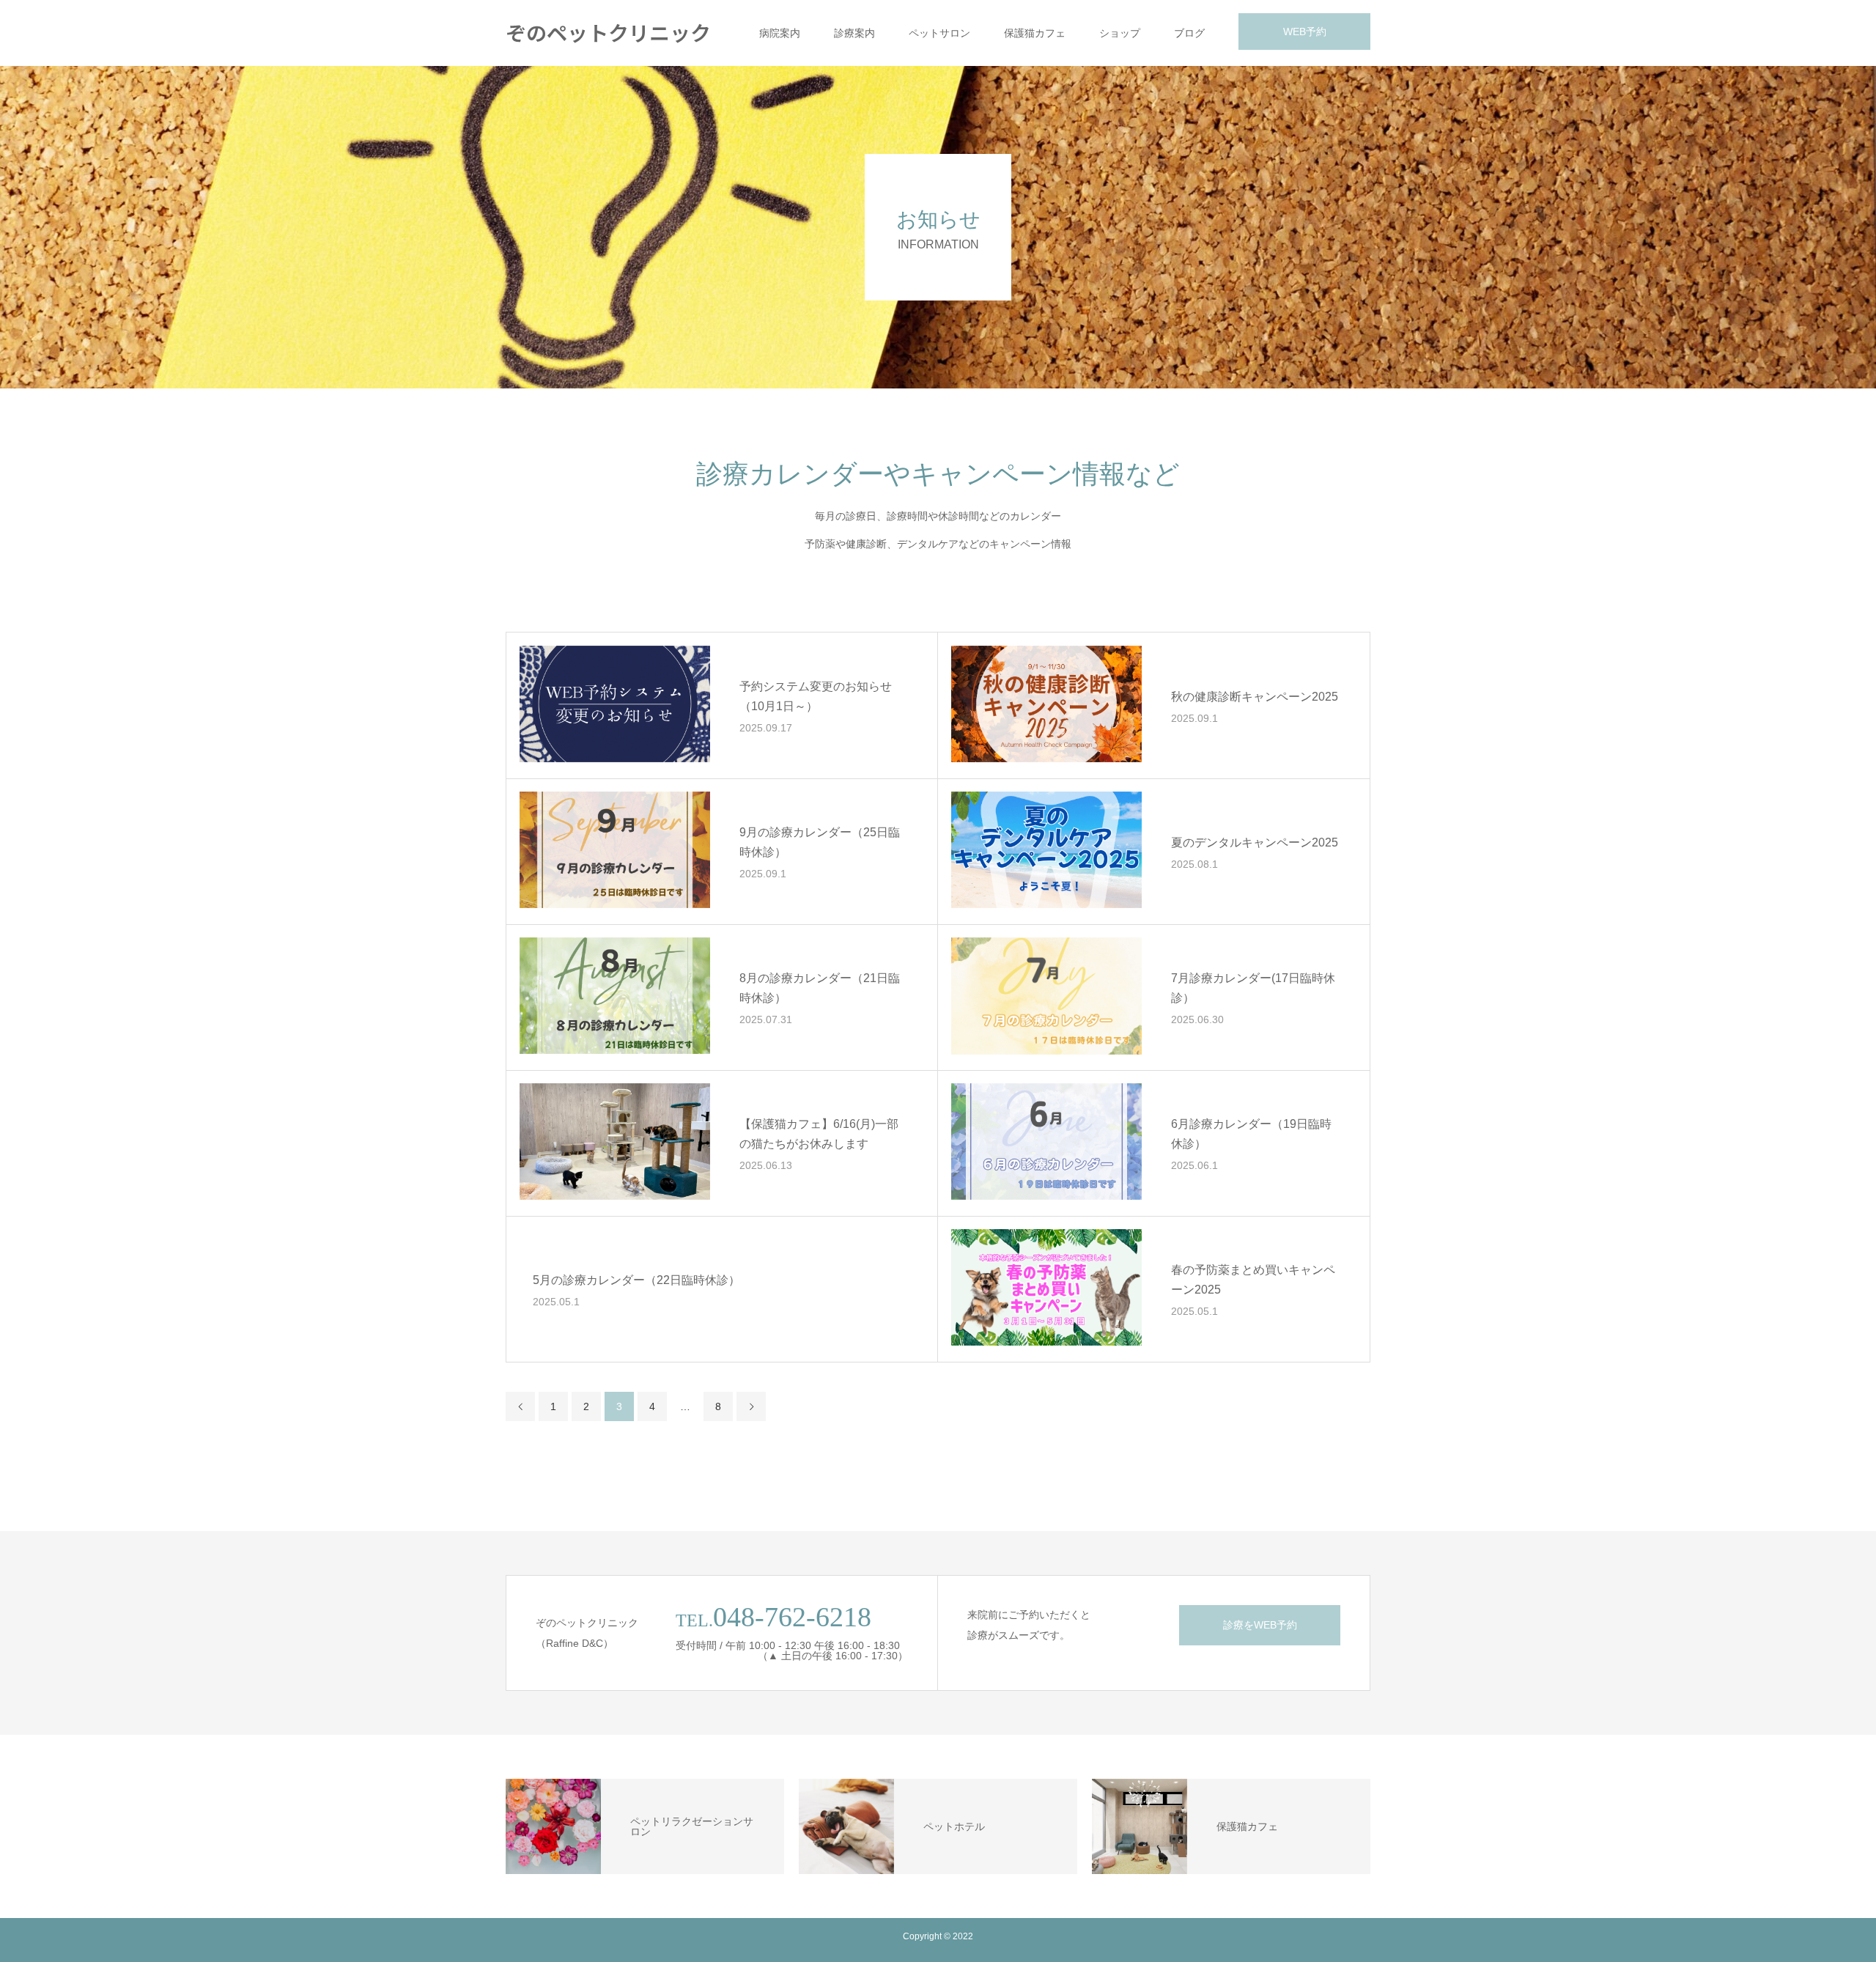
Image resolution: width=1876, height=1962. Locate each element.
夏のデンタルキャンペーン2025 (1255, 842)
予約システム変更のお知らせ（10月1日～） (816, 696)
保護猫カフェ (1035, 33)
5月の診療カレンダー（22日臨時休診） (636, 1280)
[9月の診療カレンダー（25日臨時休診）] (615, 850)
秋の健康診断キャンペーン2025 (1255, 697)
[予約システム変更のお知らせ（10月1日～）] (615, 704)
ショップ (1120, 33)
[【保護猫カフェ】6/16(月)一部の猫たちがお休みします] (615, 1142)
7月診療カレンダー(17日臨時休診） (1253, 988)
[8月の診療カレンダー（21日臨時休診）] (615, 996)
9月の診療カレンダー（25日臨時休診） (820, 842)
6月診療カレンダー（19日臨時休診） (1251, 1134)
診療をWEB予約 (1260, 1625)
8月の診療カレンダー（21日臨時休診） (820, 988)
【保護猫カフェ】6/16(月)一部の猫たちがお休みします (819, 1134)
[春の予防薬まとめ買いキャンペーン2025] (1046, 1288)
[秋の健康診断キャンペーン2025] (1046, 704)
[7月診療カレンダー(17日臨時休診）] (1046, 996)
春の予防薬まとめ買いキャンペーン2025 (1253, 1280)
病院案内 (780, 33)
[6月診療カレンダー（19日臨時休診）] (1046, 1142)
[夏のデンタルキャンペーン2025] (1046, 850)
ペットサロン (939, 33)
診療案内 (854, 33)
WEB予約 (1305, 32)
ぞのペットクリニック (608, 32)
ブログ (1189, 33)
